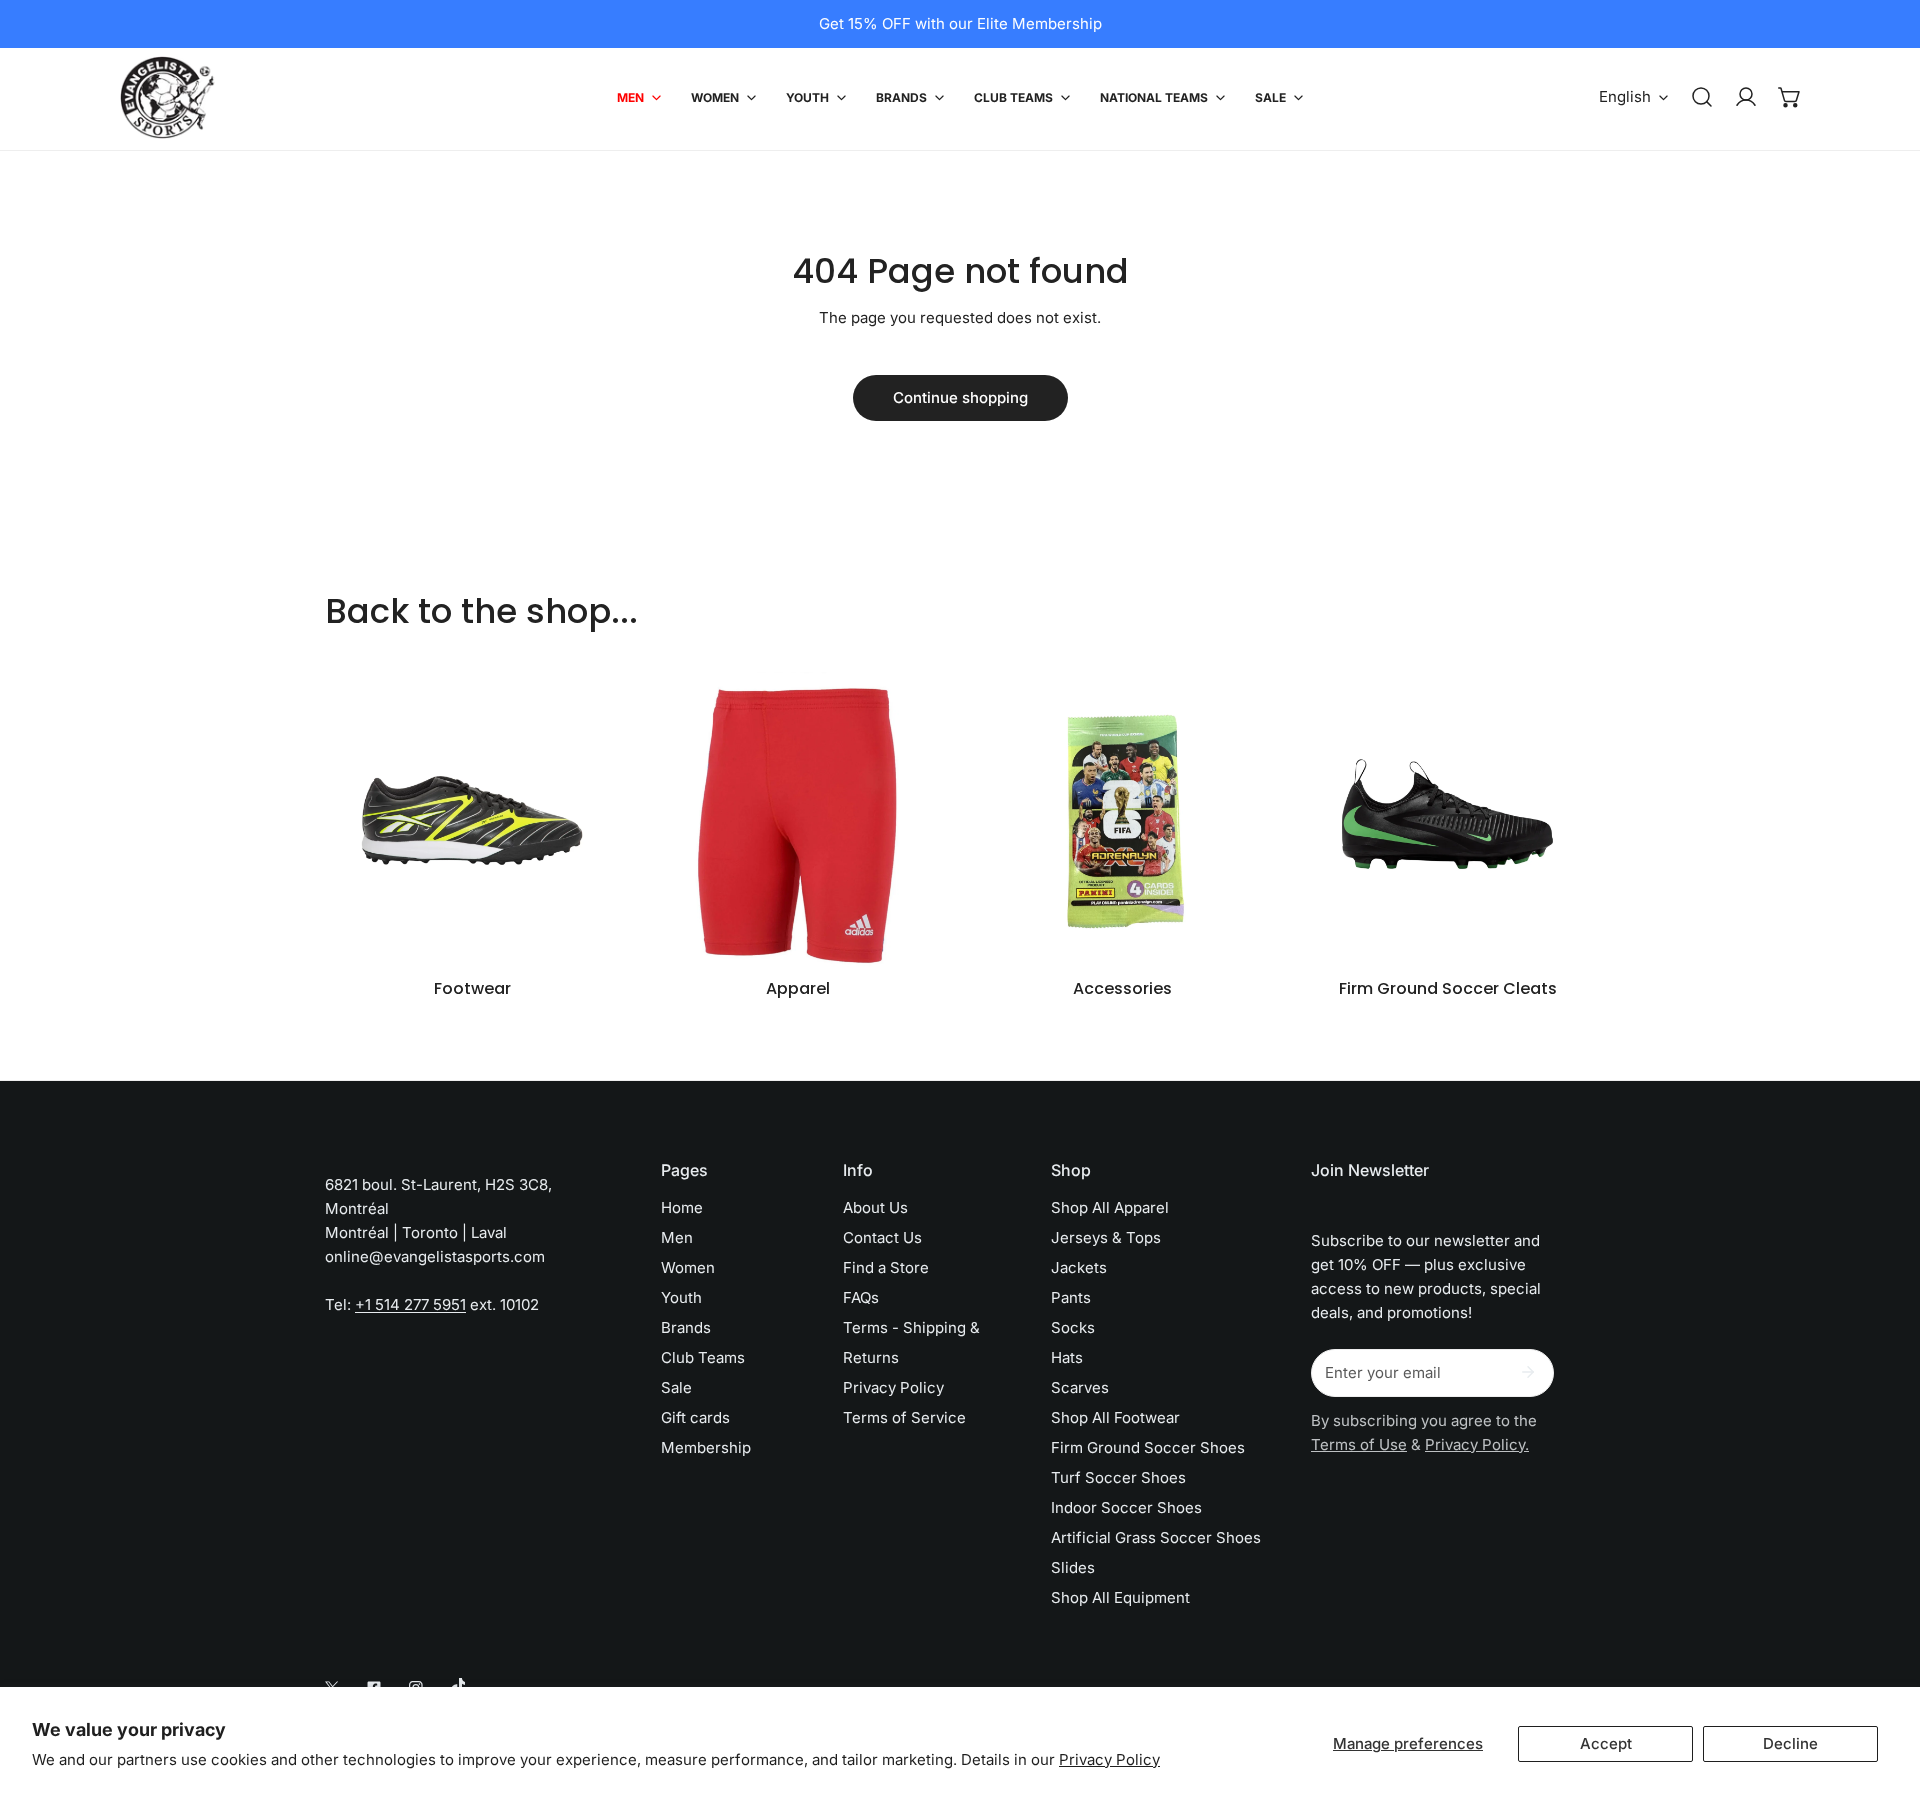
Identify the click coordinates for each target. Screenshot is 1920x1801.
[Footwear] (472, 819)
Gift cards (695, 1417)
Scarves (1080, 1387)
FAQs (861, 1297)
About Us (875, 1207)
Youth (681, 1297)
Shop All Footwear (1115, 1417)
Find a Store (886, 1267)
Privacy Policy (1109, 1759)
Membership (706, 1447)
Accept (1606, 1743)
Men (677, 1237)
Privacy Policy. (1477, 1444)
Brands (686, 1327)
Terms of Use (1359, 1444)
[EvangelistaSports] (167, 97)
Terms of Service (904, 1417)
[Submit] (1528, 1372)
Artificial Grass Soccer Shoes (1156, 1537)
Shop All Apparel (1110, 1207)
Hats (1067, 1357)
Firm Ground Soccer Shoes (1148, 1447)
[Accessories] (1122, 819)
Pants (1071, 1297)
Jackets (1079, 1267)
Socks (1073, 1327)
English (1625, 96)
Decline (1790, 1743)
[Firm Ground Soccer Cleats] (1447, 819)
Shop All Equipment (1120, 1597)
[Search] (1702, 97)
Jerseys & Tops (1106, 1237)
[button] (1790, 97)
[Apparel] (797, 819)
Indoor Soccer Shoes (1126, 1507)
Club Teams (703, 1357)
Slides (1073, 1567)
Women (688, 1267)
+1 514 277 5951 (410, 1304)
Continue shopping (960, 397)
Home (682, 1207)
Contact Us (882, 1237)
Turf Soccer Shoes (1118, 1477)
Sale (676, 1387)
